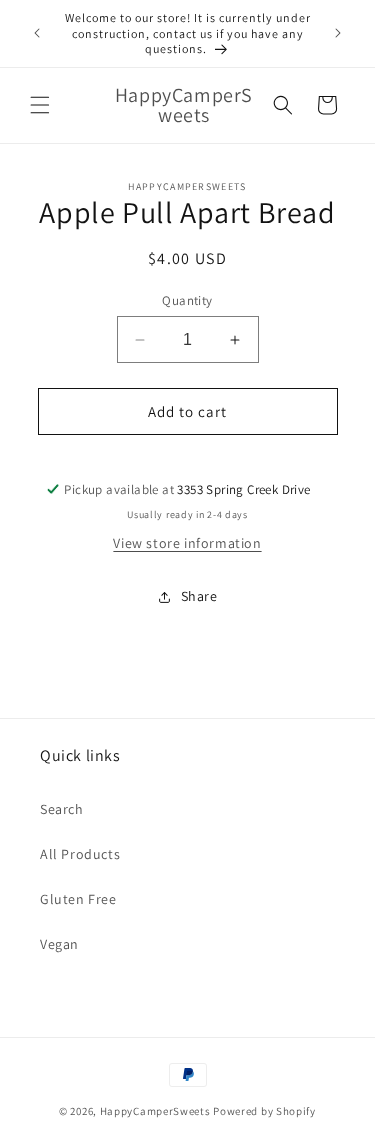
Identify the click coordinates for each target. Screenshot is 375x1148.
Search (62, 809)
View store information (187, 543)
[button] (40, 105)
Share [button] (199, 596)
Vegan (59, 944)
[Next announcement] (338, 33)
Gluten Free (78, 899)
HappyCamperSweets (155, 1111)
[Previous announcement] (37, 33)
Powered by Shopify (264, 1111)
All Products (80, 854)
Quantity (187, 300)
